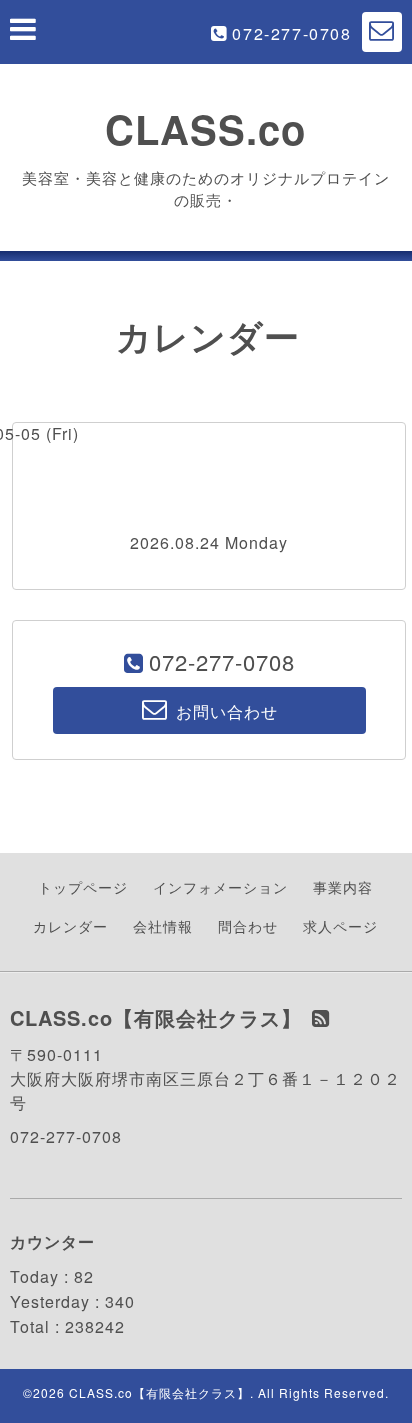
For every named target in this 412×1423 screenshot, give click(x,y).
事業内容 (343, 887)
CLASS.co (205, 128)
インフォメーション (220, 887)
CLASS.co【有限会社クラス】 (159, 1392)
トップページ (83, 887)
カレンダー (70, 926)
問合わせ (248, 926)
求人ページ (340, 926)
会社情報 (163, 926)
